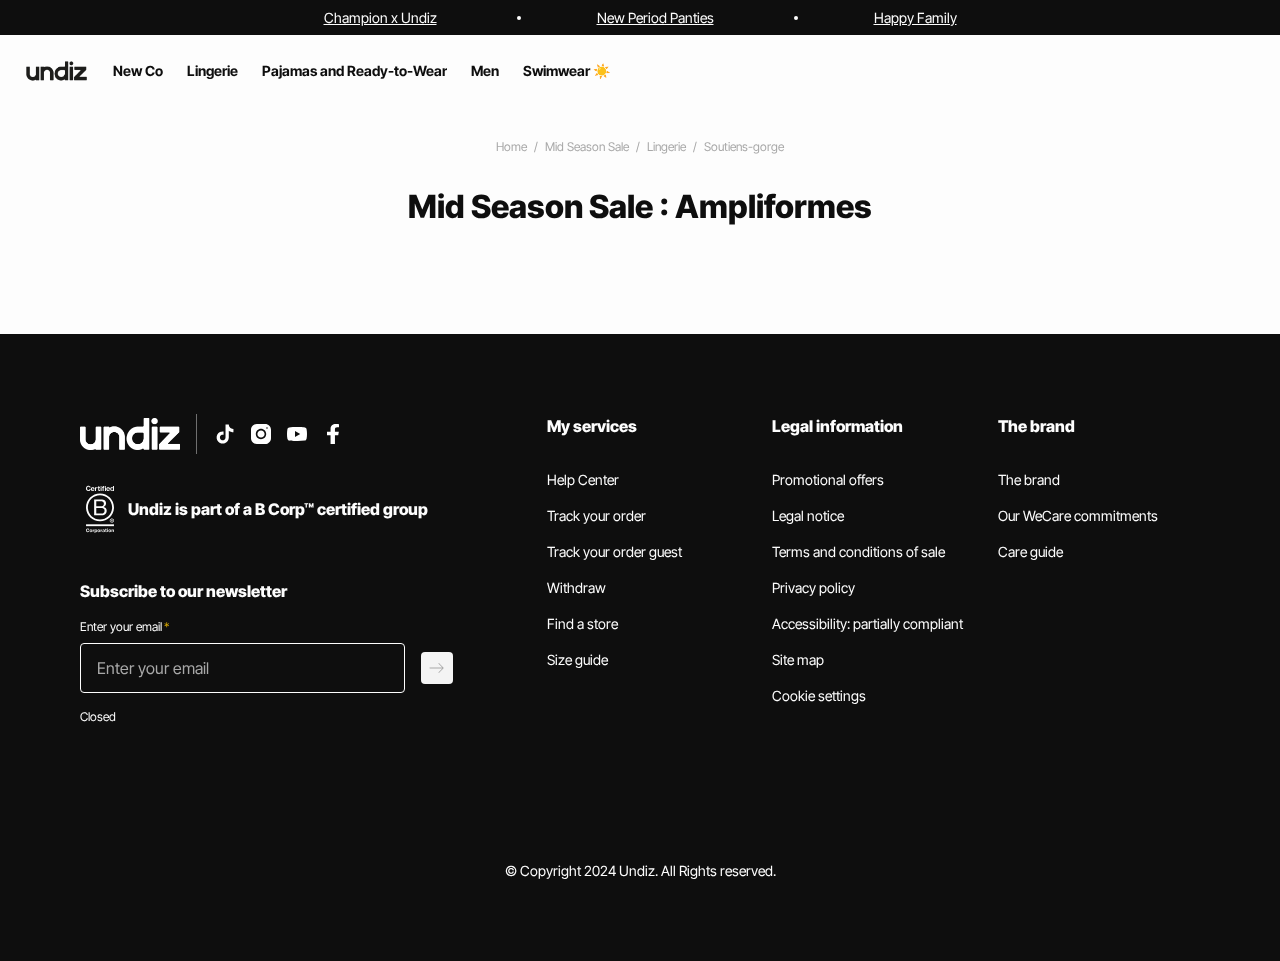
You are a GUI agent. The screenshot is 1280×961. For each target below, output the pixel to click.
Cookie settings (819, 695)
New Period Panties (655, 17)
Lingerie (666, 146)
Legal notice (808, 515)
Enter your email (124, 626)
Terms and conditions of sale (858, 551)
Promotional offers (828, 479)
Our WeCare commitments (1078, 515)
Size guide (577, 659)
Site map (798, 659)
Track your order (596, 515)
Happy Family (915, 17)
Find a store (582, 623)
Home (511, 146)
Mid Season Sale (587, 146)
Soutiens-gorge (744, 146)
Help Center (583, 479)
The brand (1029, 479)
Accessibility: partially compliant (867, 623)
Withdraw (576, 587)
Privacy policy (813, 587)
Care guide (1030, 551)
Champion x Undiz (380, 17)
